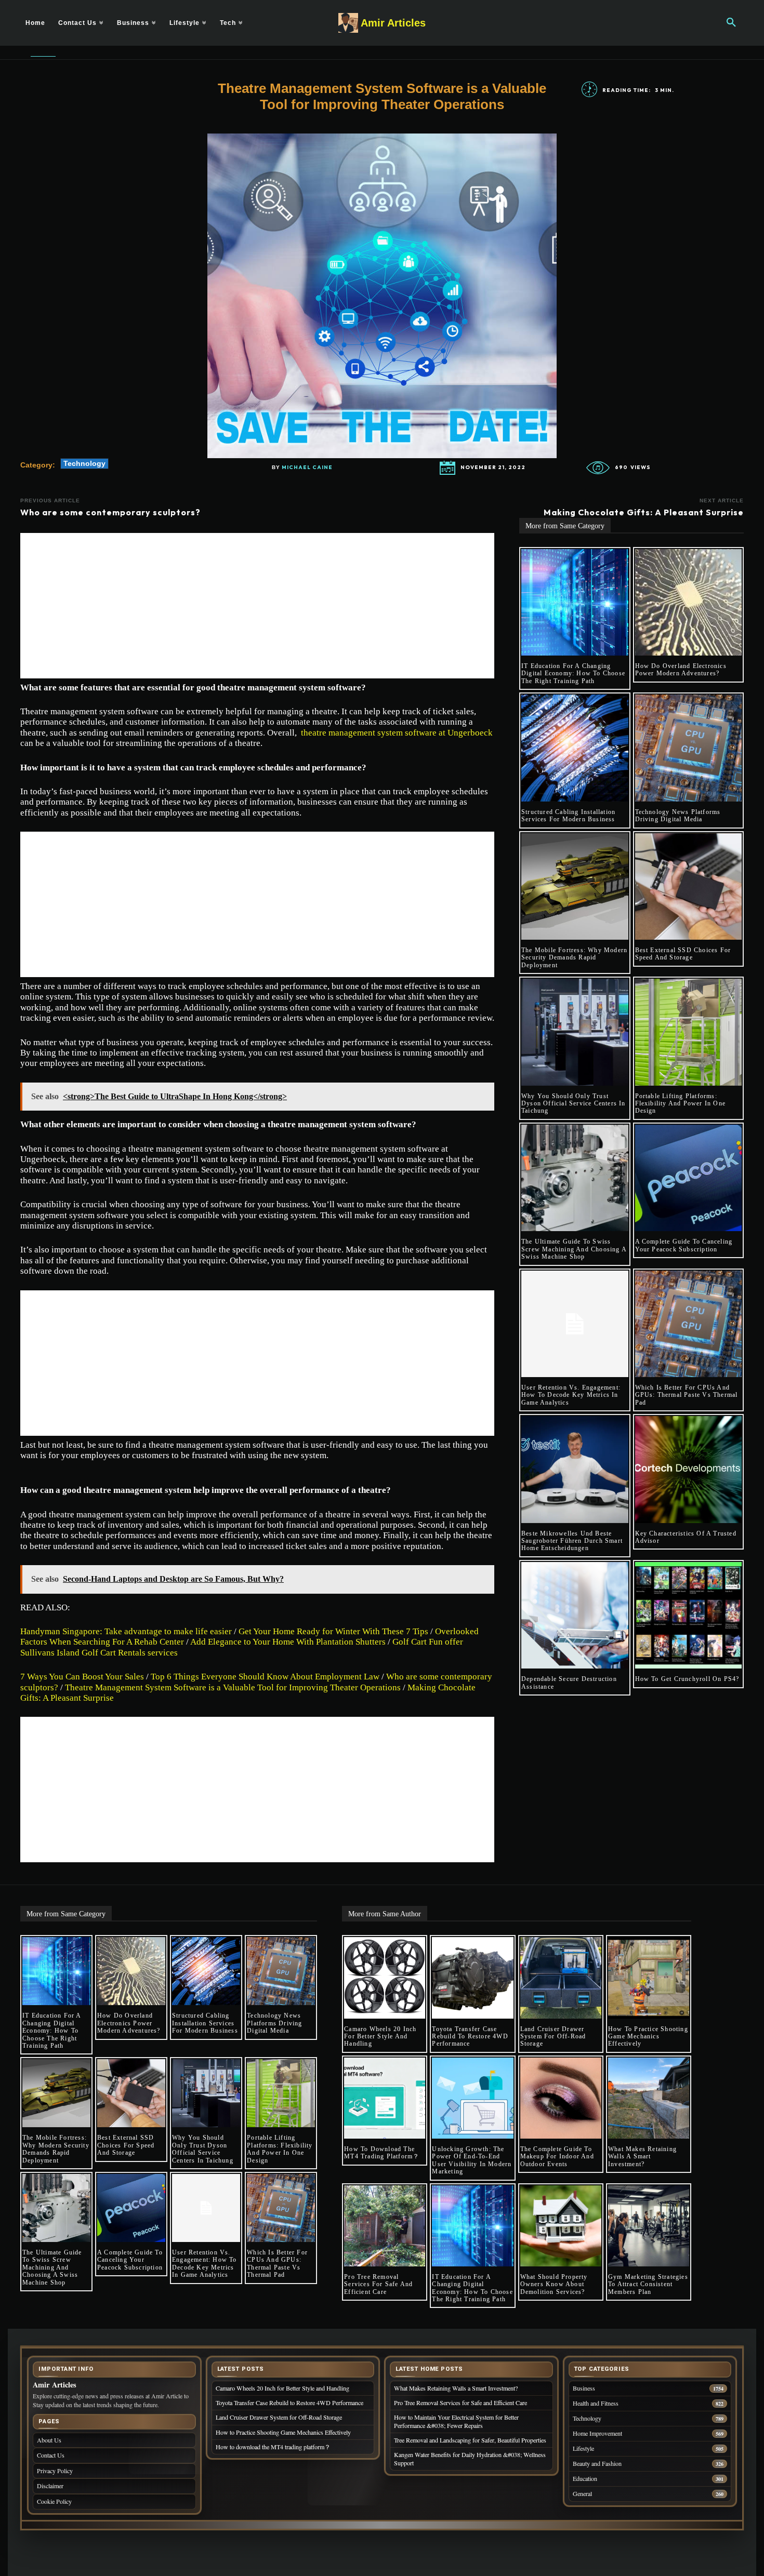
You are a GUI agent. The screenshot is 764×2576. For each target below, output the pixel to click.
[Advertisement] (257, 606)
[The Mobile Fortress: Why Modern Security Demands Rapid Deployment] (575, 887)
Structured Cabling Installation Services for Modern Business (568, 816)
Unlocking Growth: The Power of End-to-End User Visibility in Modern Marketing (472, 2160)
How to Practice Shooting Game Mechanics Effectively (648, 2037)
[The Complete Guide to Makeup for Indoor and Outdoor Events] (561, 2098)
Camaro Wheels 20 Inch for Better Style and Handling (380, 2037)
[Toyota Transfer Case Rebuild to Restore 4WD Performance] (472, 1978)
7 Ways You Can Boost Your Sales (82, 1677)
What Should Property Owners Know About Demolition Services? (554, 2284)
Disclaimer (50, 2486)
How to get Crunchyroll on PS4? (687, 1679)
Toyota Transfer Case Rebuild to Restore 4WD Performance (470, 2037)
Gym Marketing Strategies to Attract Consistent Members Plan (648, 2284)
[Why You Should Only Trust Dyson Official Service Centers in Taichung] (575, 1032)
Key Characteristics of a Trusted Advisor (686, 1537)
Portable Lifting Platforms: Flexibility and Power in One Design (681, 1104)
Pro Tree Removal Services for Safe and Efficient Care (378, 2284)
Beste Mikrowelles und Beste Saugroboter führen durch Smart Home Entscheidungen (572, 1541)
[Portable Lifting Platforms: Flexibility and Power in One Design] (689, 1032)
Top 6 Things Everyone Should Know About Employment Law (265, 1677)
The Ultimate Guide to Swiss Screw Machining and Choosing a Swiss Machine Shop (574, 1249)
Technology (84, 463)
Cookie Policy (54, 2501)
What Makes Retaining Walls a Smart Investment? (642, 2157)
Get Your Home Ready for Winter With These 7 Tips (333, 1631)
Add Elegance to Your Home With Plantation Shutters (288, 1642)
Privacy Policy (55, 2471)
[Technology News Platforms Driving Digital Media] (689, 748)
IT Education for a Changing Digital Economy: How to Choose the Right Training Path (573, 673)
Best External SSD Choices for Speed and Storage (683, 954)
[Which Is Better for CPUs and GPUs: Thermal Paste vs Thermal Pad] (689, 1324)
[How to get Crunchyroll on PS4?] (689, 1616)
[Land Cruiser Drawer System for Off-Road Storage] (561, 1978)
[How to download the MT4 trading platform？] (385, 2098)
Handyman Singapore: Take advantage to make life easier (126, 1631)
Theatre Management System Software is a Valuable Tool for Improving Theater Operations (233, 1687)
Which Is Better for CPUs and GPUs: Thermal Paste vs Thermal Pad (687, 1395)
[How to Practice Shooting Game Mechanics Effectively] (649, 1978)
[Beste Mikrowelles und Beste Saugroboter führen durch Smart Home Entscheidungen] (575, 1470)
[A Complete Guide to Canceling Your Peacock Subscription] (689, 1178)
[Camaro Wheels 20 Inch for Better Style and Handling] (385, 1978)
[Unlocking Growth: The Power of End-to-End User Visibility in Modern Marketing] (472, 2098)
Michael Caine (307, 468)
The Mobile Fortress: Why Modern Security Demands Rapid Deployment (574, 958)
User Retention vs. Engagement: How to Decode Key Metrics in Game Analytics (571, 1395)
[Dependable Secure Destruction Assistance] (575, 1616)
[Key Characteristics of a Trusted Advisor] (689, 1470)
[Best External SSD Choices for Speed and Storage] (689, 887)
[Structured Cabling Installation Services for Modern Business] (575, 748)
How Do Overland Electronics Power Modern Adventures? (681, 670)
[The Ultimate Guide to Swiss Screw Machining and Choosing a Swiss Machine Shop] (575, 1178)
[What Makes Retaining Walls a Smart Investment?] (649, 2098)
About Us (49, 2440)
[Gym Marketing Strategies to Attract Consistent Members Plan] (649, 2226)
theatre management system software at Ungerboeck (397, 733)
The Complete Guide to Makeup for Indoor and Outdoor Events (557, 2157)
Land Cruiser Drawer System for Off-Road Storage (553, 2037)
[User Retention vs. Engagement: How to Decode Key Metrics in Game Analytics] (575, 1324)
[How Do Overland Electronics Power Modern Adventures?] (689, 603)
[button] (731, 23)
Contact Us (51, 2455)
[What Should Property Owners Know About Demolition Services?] (561, 2226)
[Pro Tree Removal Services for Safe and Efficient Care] (385, 2226)
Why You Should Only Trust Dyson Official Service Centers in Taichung (574, 1104)
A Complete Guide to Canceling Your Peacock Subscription (684, 1245)
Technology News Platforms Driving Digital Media (678, 816)
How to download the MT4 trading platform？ (382, 2153)
